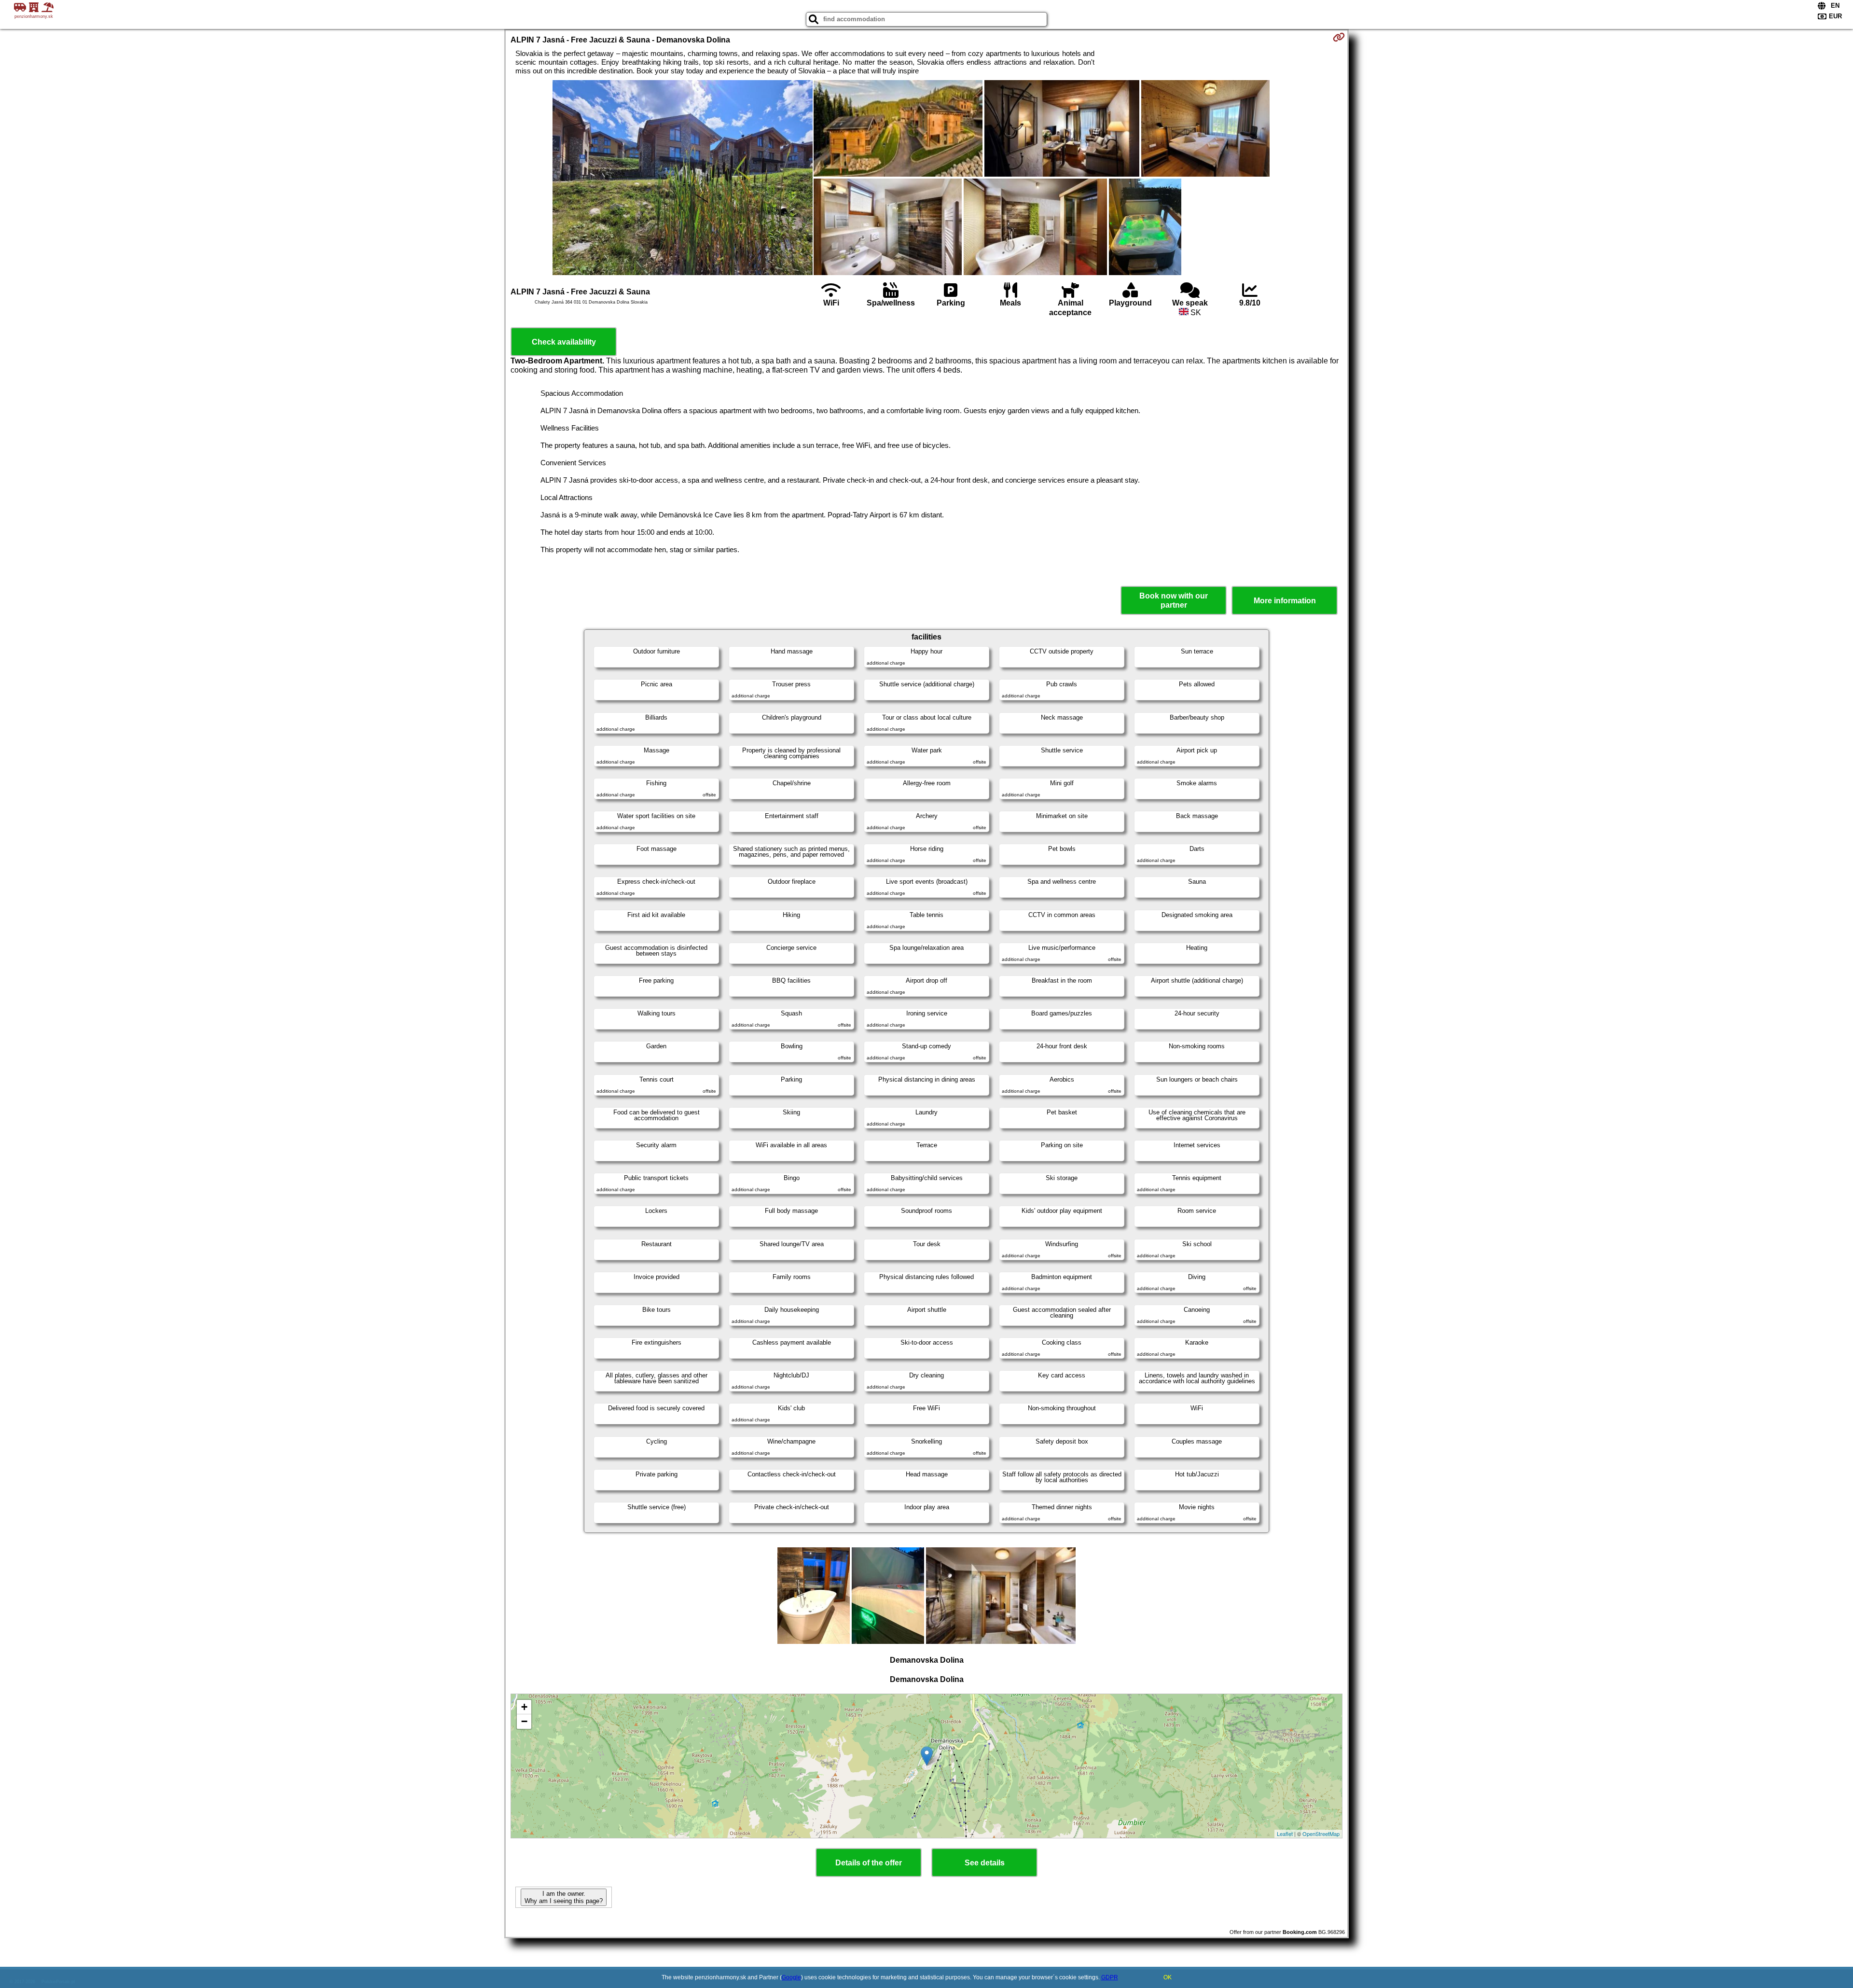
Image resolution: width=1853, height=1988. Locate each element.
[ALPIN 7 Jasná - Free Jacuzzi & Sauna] (683, 179)
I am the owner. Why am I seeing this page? (564, 1897)
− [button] (524, 1721)
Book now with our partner (1174, 600)
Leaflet (1285, 1834)
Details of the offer (869, 1863)
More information (1285, 601)
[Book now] (1339, 37)
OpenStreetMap (1321, 1834)
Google (791, 1977)
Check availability (564, 342)
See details (985, 1863)
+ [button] (524, 1707)
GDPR (1110, 1977)
